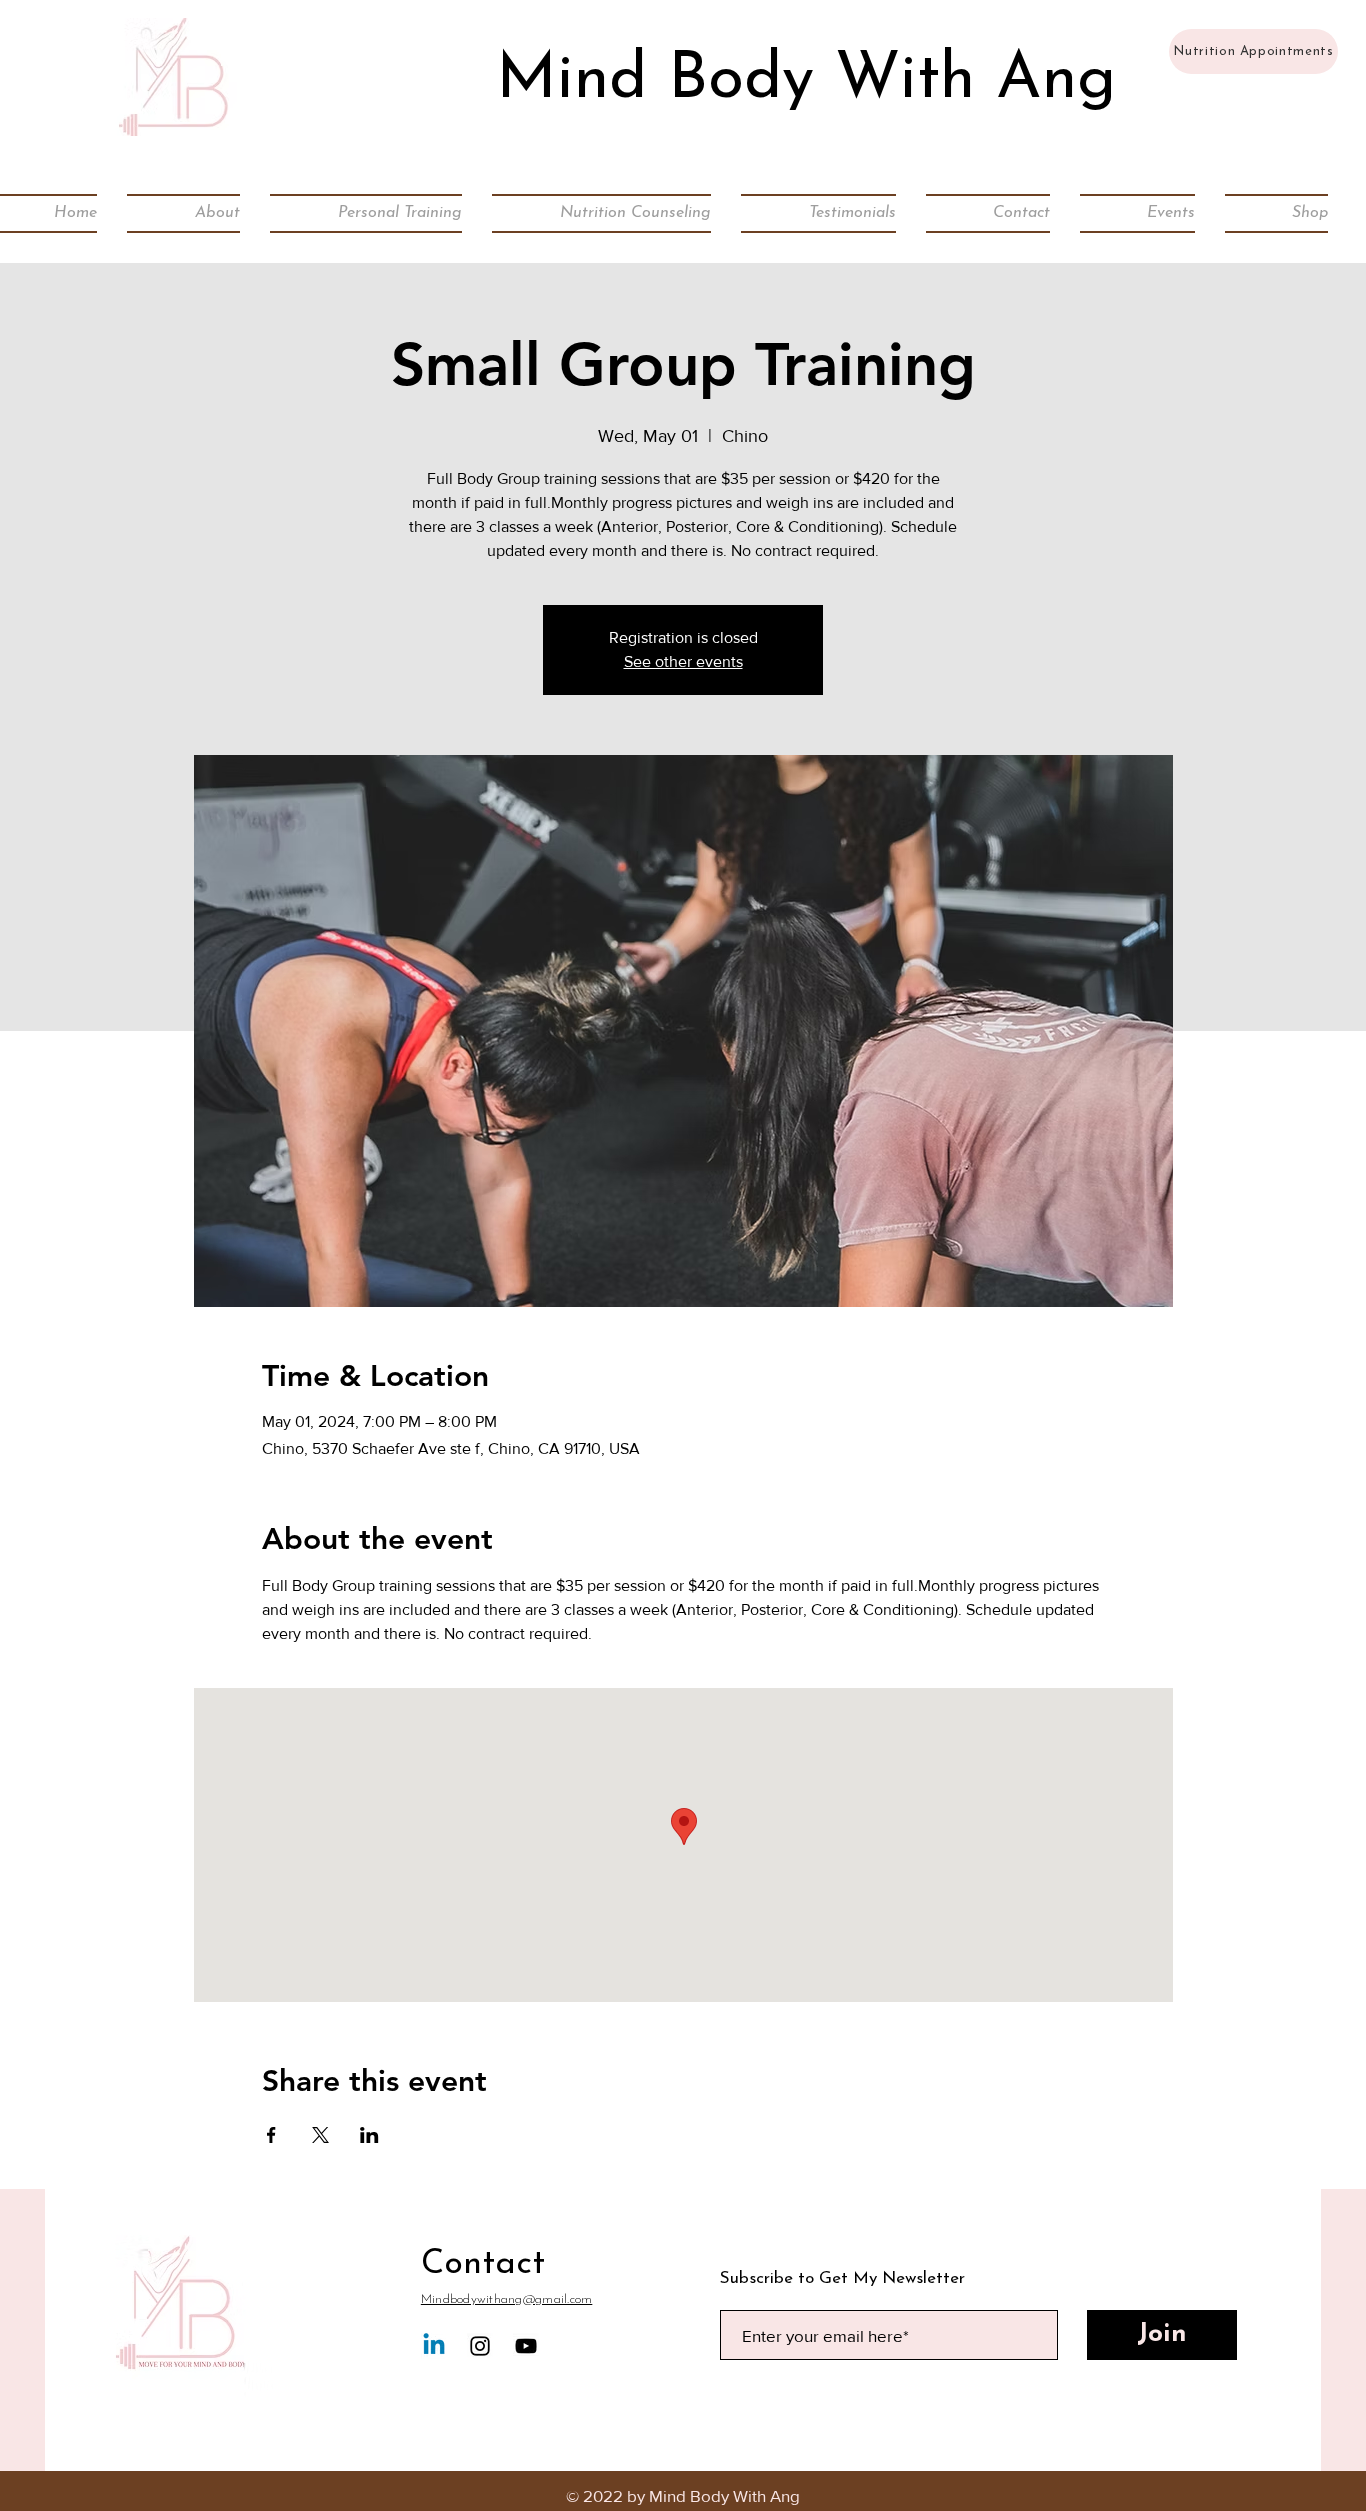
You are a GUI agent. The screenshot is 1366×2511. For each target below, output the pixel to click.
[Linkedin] (434, 2346)
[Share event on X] (320, 2135)
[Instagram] (480, 2346)
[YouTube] (526, 2346)
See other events (683, 661)
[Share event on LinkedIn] (369, 2135)
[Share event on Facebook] (271, 2135)
